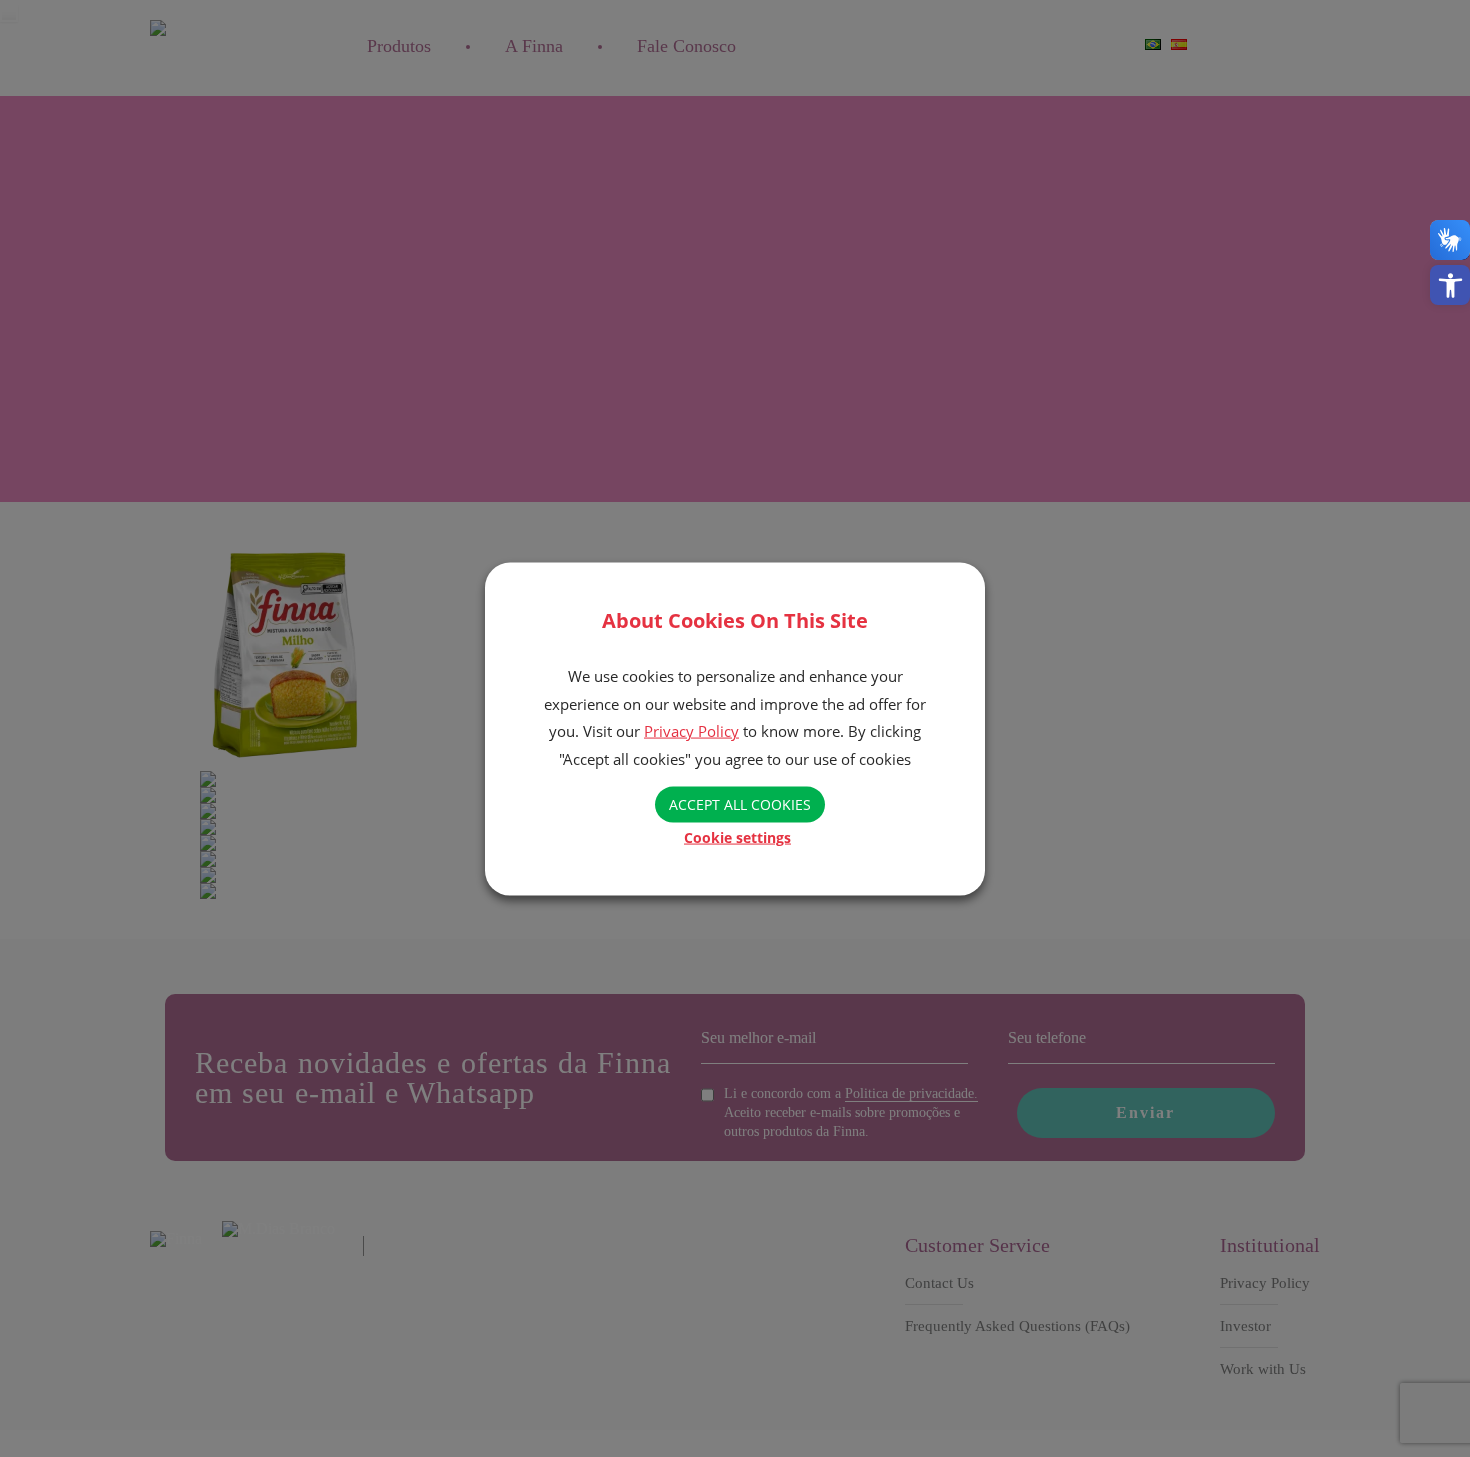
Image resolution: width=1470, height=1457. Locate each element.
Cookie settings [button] (737, 836)
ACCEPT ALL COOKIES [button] (740, 803)
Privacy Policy (691, 730)
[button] (1450, 285)
